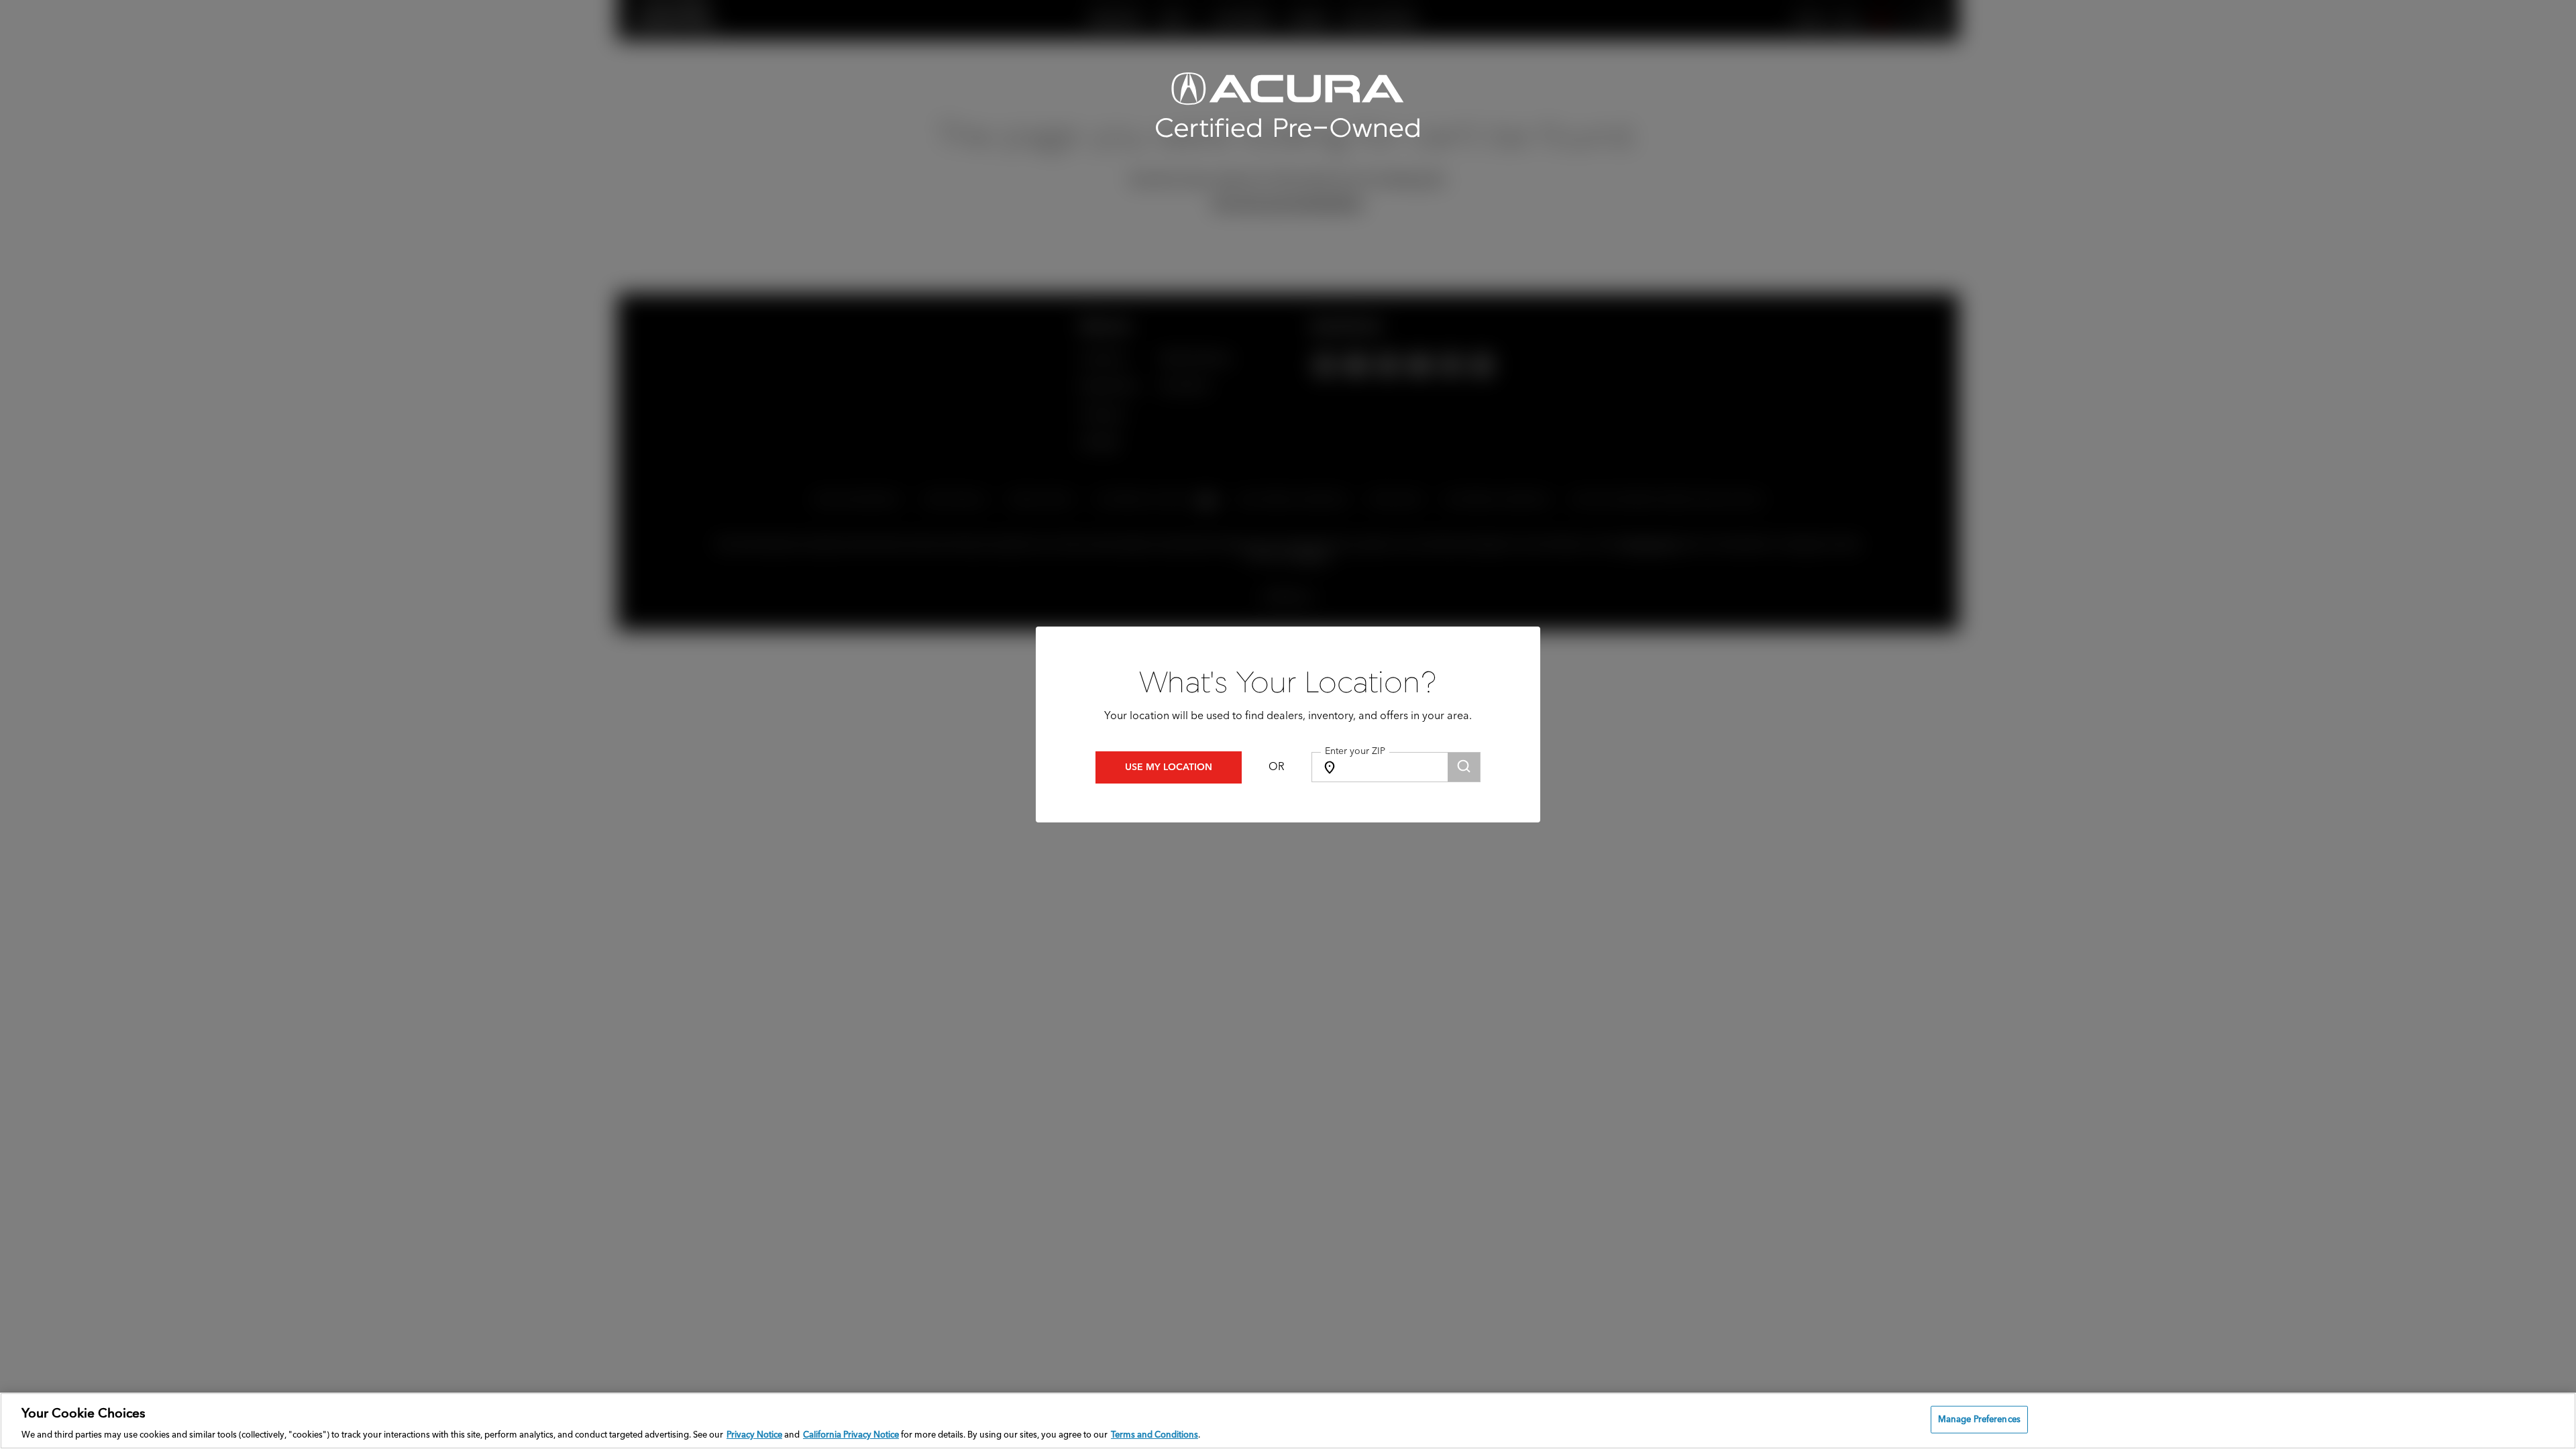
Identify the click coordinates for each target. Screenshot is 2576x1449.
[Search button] (1464, 767)
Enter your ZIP (1355, 751)
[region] (1288, 1421)
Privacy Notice (754, 1435)
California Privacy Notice (851, 1435)
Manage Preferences (1979, 1419)
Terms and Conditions (1155, 1435)
